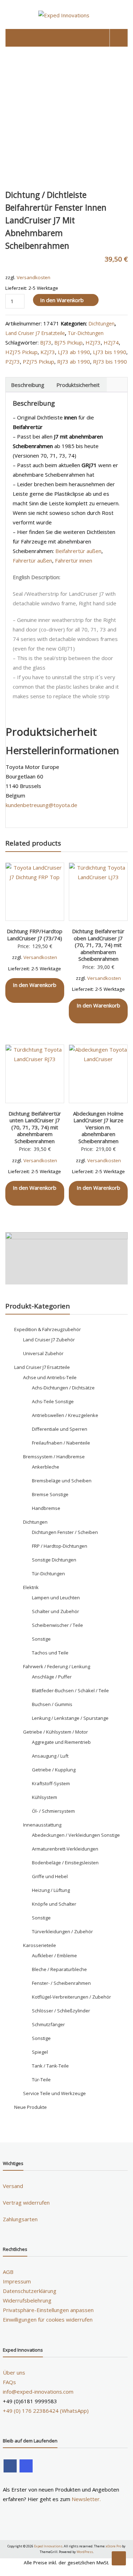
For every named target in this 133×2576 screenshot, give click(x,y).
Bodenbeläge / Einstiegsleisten (65, 1863)
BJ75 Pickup (68, 342)
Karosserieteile (40, 1945)
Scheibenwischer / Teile (57, 1625)
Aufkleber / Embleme (54, 1955)
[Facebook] (10, 2466)
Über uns (14, 2372)
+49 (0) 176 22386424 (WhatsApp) (46, 2411)
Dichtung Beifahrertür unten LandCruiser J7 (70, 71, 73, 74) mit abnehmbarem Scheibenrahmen (35, 1127)
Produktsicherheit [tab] (78, 385)
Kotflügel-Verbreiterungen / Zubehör (71, 1997)
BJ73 (46, 342)
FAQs (9, 2382)
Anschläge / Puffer (52, 1677)
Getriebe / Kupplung (54, 1770)
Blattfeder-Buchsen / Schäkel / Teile (70, 1690)
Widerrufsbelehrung (27, 2300)
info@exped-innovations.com (38, 2392)
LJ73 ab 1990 (74, 352)
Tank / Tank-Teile (50, 2066)
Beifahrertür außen (78, 551)
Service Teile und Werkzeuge (54, 2093)
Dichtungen (101, 324)
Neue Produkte (31, 2107)
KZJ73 (48, 352)
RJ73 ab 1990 (74, 361)
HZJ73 (93, 342)
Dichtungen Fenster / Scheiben (65, 1532)
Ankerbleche (46, 1467)
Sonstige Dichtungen (54, 1560)
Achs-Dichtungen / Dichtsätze (63, 1388)
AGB (8, 2272)
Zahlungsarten (20, 2219)
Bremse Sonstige (50, 1494)
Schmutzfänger (48, 2024)
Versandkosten (34, 277)
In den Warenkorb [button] (35, 985)
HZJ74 (111, 342)
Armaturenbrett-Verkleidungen (65, 1849)
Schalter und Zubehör (56, 1611)
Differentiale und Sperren (60, 1429)
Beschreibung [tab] (28, 385)
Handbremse (46, 1508)
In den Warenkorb (62, 300)
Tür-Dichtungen (86, 333)
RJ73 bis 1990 (110, 361)
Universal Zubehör (43, 1353)
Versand (13, 2186)
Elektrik (31, 1587)
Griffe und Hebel (50, 1876)
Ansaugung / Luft (50, 1756)
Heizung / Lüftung (51, 1890)
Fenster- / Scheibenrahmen (61, 1983)
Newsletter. (86, 2499)
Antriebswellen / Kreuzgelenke (65, 1415)
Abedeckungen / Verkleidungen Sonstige (76, 1835)
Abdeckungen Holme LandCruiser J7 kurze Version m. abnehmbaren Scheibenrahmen (98, 1127)
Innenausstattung (42, 1825)
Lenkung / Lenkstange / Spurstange (70, 1718)
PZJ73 (13, 361)
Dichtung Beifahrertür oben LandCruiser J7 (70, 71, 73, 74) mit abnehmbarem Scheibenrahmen (98, 945)
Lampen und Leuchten (56, 1598)
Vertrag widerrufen (26, 2202)
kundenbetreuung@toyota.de (41, 805)
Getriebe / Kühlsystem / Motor (56, 1732)
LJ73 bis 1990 (110, 352)
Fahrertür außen (32, 560)
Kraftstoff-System (51, 1783)
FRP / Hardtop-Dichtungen (60, 1546)
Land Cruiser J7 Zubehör (49, 1340)
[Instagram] (26, 2466)
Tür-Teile (41, 2080)
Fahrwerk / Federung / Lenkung (57, 1666)
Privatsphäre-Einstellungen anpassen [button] (48, 2310)
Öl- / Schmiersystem (53, 1811)
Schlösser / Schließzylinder (61, 2011)
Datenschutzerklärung (30, 2291)
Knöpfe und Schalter (54, 1904)
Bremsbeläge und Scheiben (62, 1481)
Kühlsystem (45, 1797)
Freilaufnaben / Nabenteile (61, 1443)
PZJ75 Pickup (38, 361)
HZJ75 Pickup (21, 352)
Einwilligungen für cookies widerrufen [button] (48, 2319)
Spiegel (40, 2052)
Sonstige (41, 1639)
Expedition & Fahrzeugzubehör (48, 1329)
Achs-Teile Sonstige (53, 1401)
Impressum (17, 2281)
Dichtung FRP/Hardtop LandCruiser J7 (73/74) (35, 935)
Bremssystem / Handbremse (54, 1457)
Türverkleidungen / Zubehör (62, 1931)
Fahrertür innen (74, 560)
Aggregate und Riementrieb (61, 1742)
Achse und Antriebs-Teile (50, 1377)
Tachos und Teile (50, 1653)
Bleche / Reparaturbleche (59, 1969)
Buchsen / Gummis (52, 1704)
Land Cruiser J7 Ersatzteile (35, 333)
